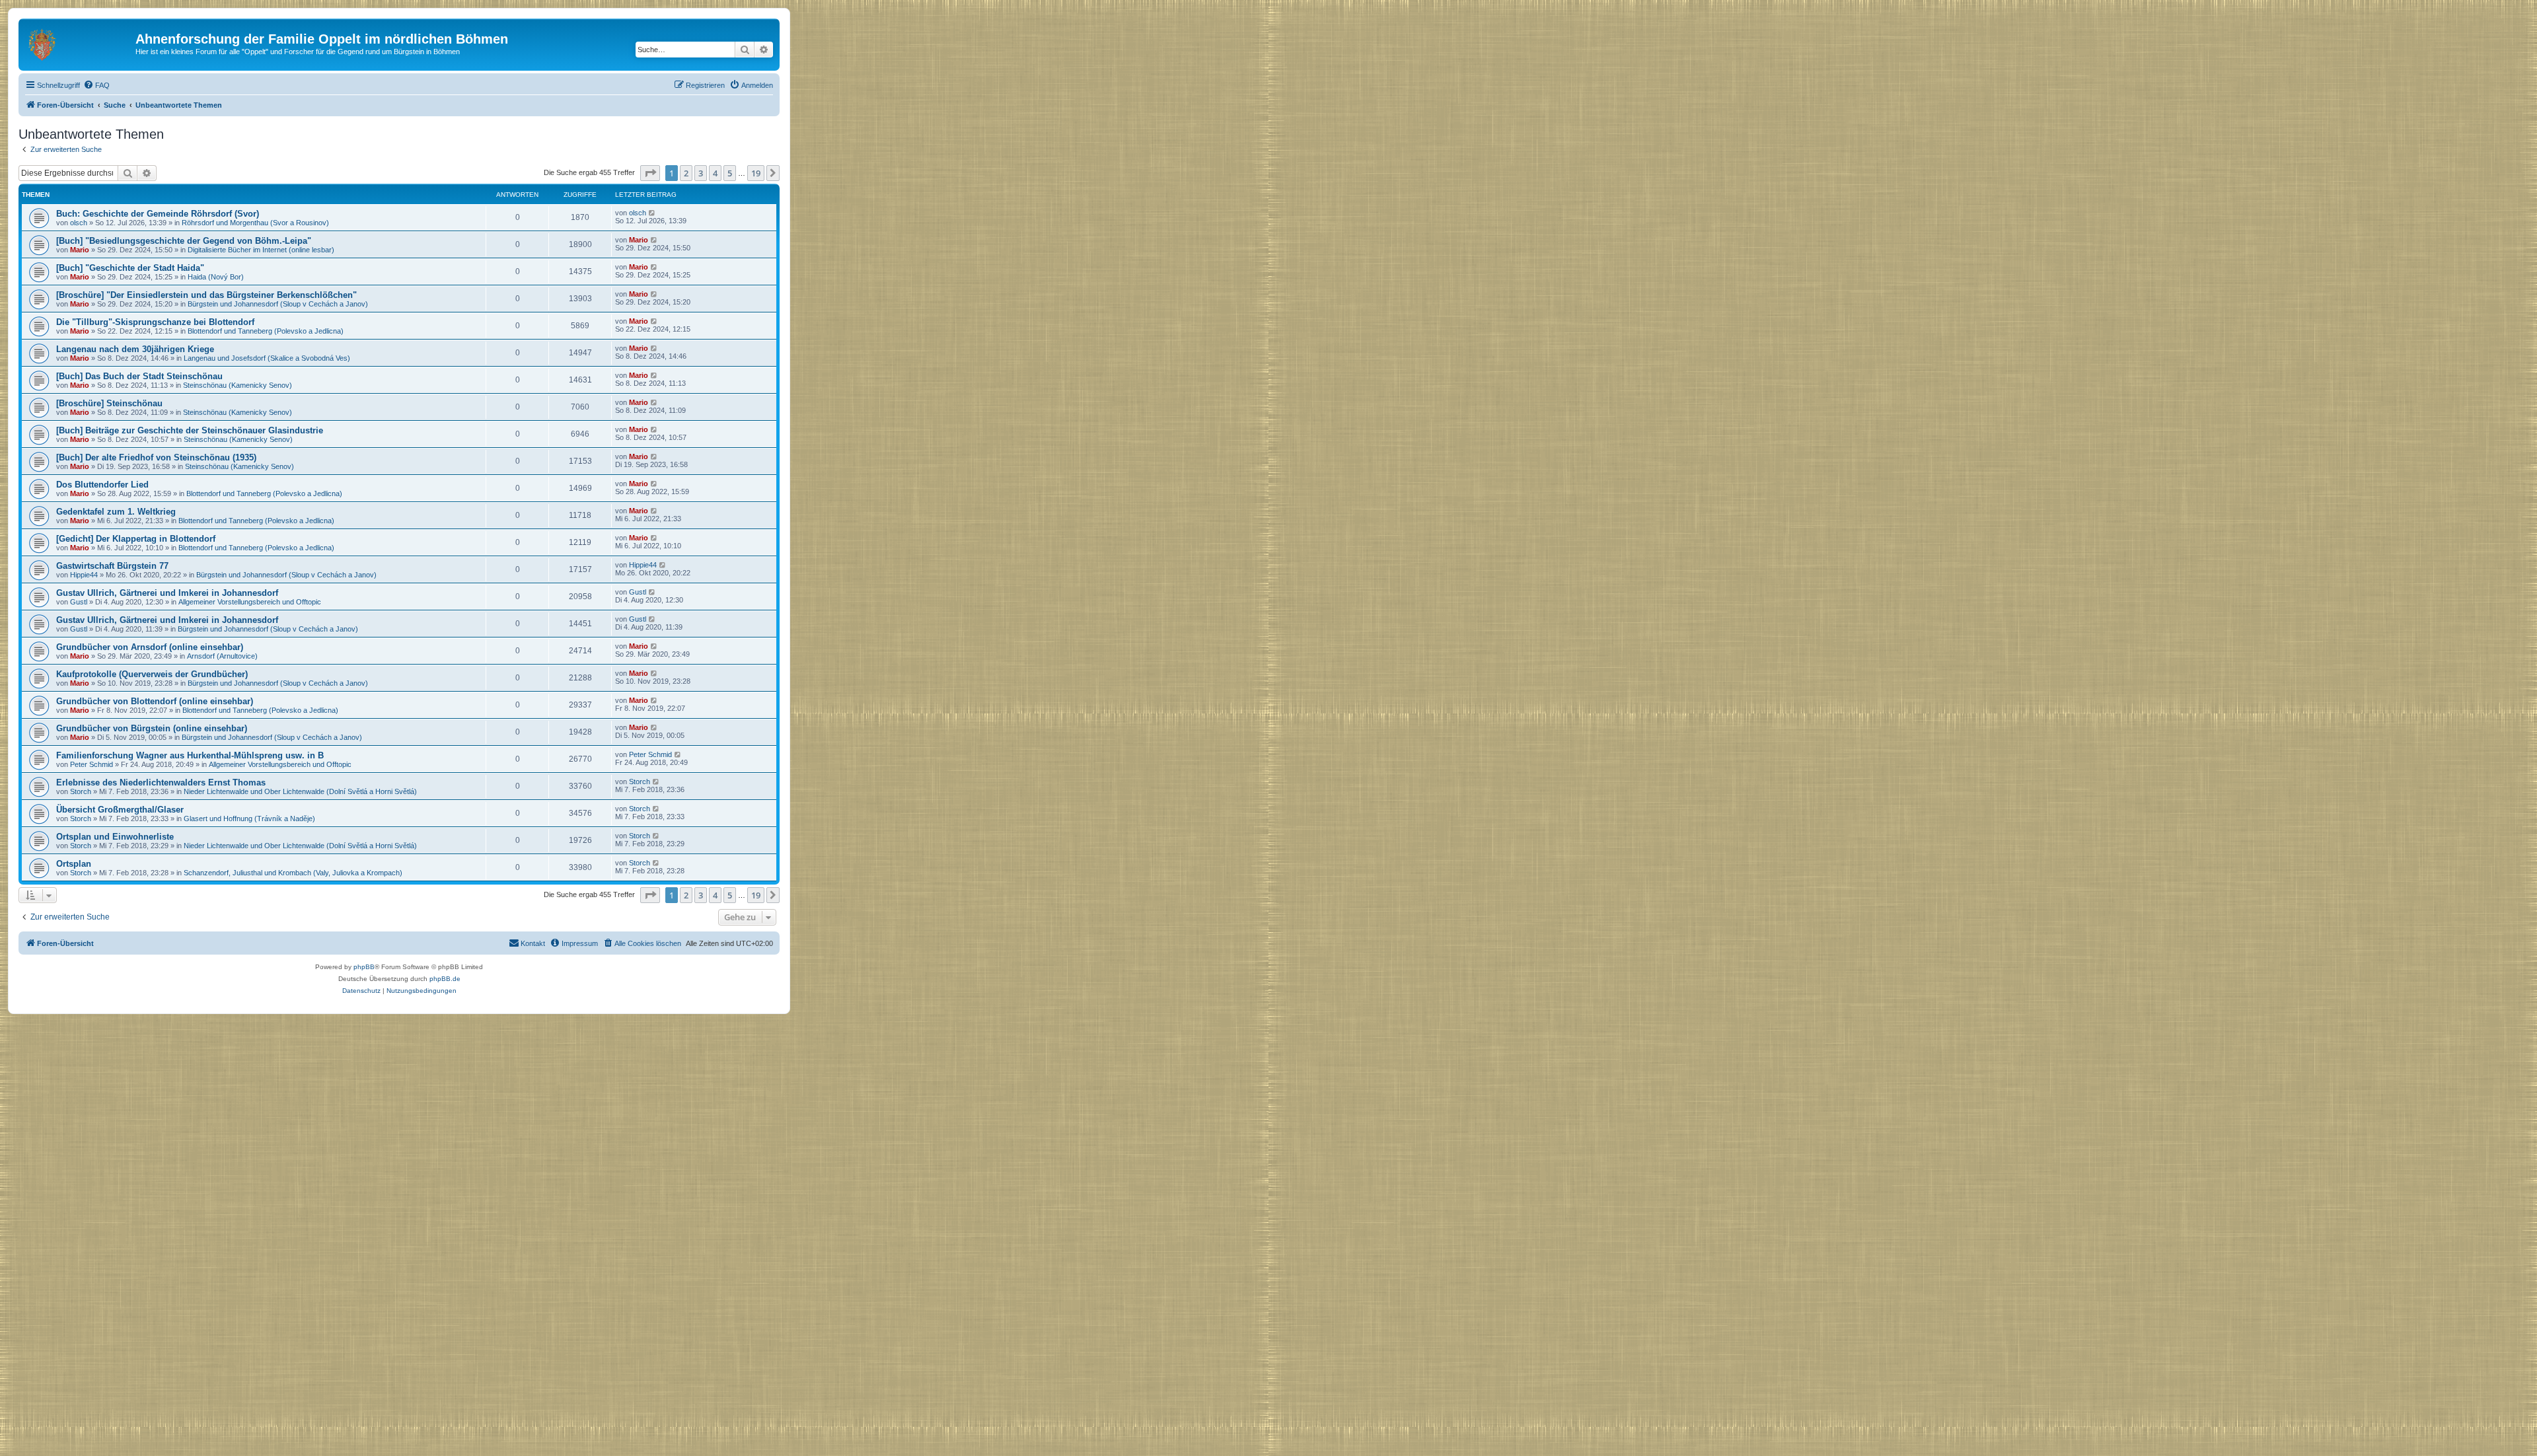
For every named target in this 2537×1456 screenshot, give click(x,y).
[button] (650, 173)
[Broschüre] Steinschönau (109, 403)
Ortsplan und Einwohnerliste (115, 837)
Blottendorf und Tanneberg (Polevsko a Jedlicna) (266, 331)
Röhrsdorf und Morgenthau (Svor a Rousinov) (255, 223)
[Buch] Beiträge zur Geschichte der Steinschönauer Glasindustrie (190, 430)
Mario (80, 250)
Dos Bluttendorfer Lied (102, 485)
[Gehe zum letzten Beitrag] (652, 213)
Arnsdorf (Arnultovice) (222, 656)
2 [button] (686, 173)
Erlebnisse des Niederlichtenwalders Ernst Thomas (161, 783)
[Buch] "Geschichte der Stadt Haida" (130, 268)
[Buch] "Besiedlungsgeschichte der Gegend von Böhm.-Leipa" (184, 241)
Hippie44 (84, 575)
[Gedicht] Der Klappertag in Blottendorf (136, 539)
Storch (81, 791)
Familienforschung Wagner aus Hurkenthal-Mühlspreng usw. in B (190, 755)
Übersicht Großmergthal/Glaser (120, 810)
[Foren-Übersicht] (79, 43)
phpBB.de (445, 979)
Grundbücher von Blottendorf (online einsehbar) (155, 701)
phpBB (364, 967)
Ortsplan (74, 864)
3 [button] (701, 173)
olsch (79, 223)
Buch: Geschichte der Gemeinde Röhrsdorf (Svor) (158, 214)
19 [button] (756, 173)
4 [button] (715, 173)
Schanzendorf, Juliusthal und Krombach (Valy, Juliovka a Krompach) (293, 873)
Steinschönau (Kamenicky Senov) (238, 385)
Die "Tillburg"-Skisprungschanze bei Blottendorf (155, 322)
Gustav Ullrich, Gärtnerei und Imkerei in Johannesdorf (167, 593)
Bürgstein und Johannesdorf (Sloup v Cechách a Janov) (278, 304)
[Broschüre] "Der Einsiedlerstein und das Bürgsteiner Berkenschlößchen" (206, 295)
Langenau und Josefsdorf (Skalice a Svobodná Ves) (267, 358)
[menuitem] (96, 85)
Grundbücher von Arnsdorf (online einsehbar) (150, 647)
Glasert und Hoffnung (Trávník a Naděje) (249, 819)
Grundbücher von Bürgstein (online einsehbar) (152, 728)
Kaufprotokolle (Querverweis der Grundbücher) (152, 674)
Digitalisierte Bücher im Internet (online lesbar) (261, 250)
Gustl (79, 602)
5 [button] (730, 173)
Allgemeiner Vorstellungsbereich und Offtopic (250, 602)
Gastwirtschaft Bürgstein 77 (112, 566)
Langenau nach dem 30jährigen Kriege (135, 349)
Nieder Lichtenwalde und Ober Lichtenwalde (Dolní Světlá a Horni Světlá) (300, 791)
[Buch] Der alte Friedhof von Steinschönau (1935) (156, 457)
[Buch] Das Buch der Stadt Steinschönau (139, 376)
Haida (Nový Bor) (216, 277)
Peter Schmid (92, 764)
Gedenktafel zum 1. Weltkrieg (116, 512)
